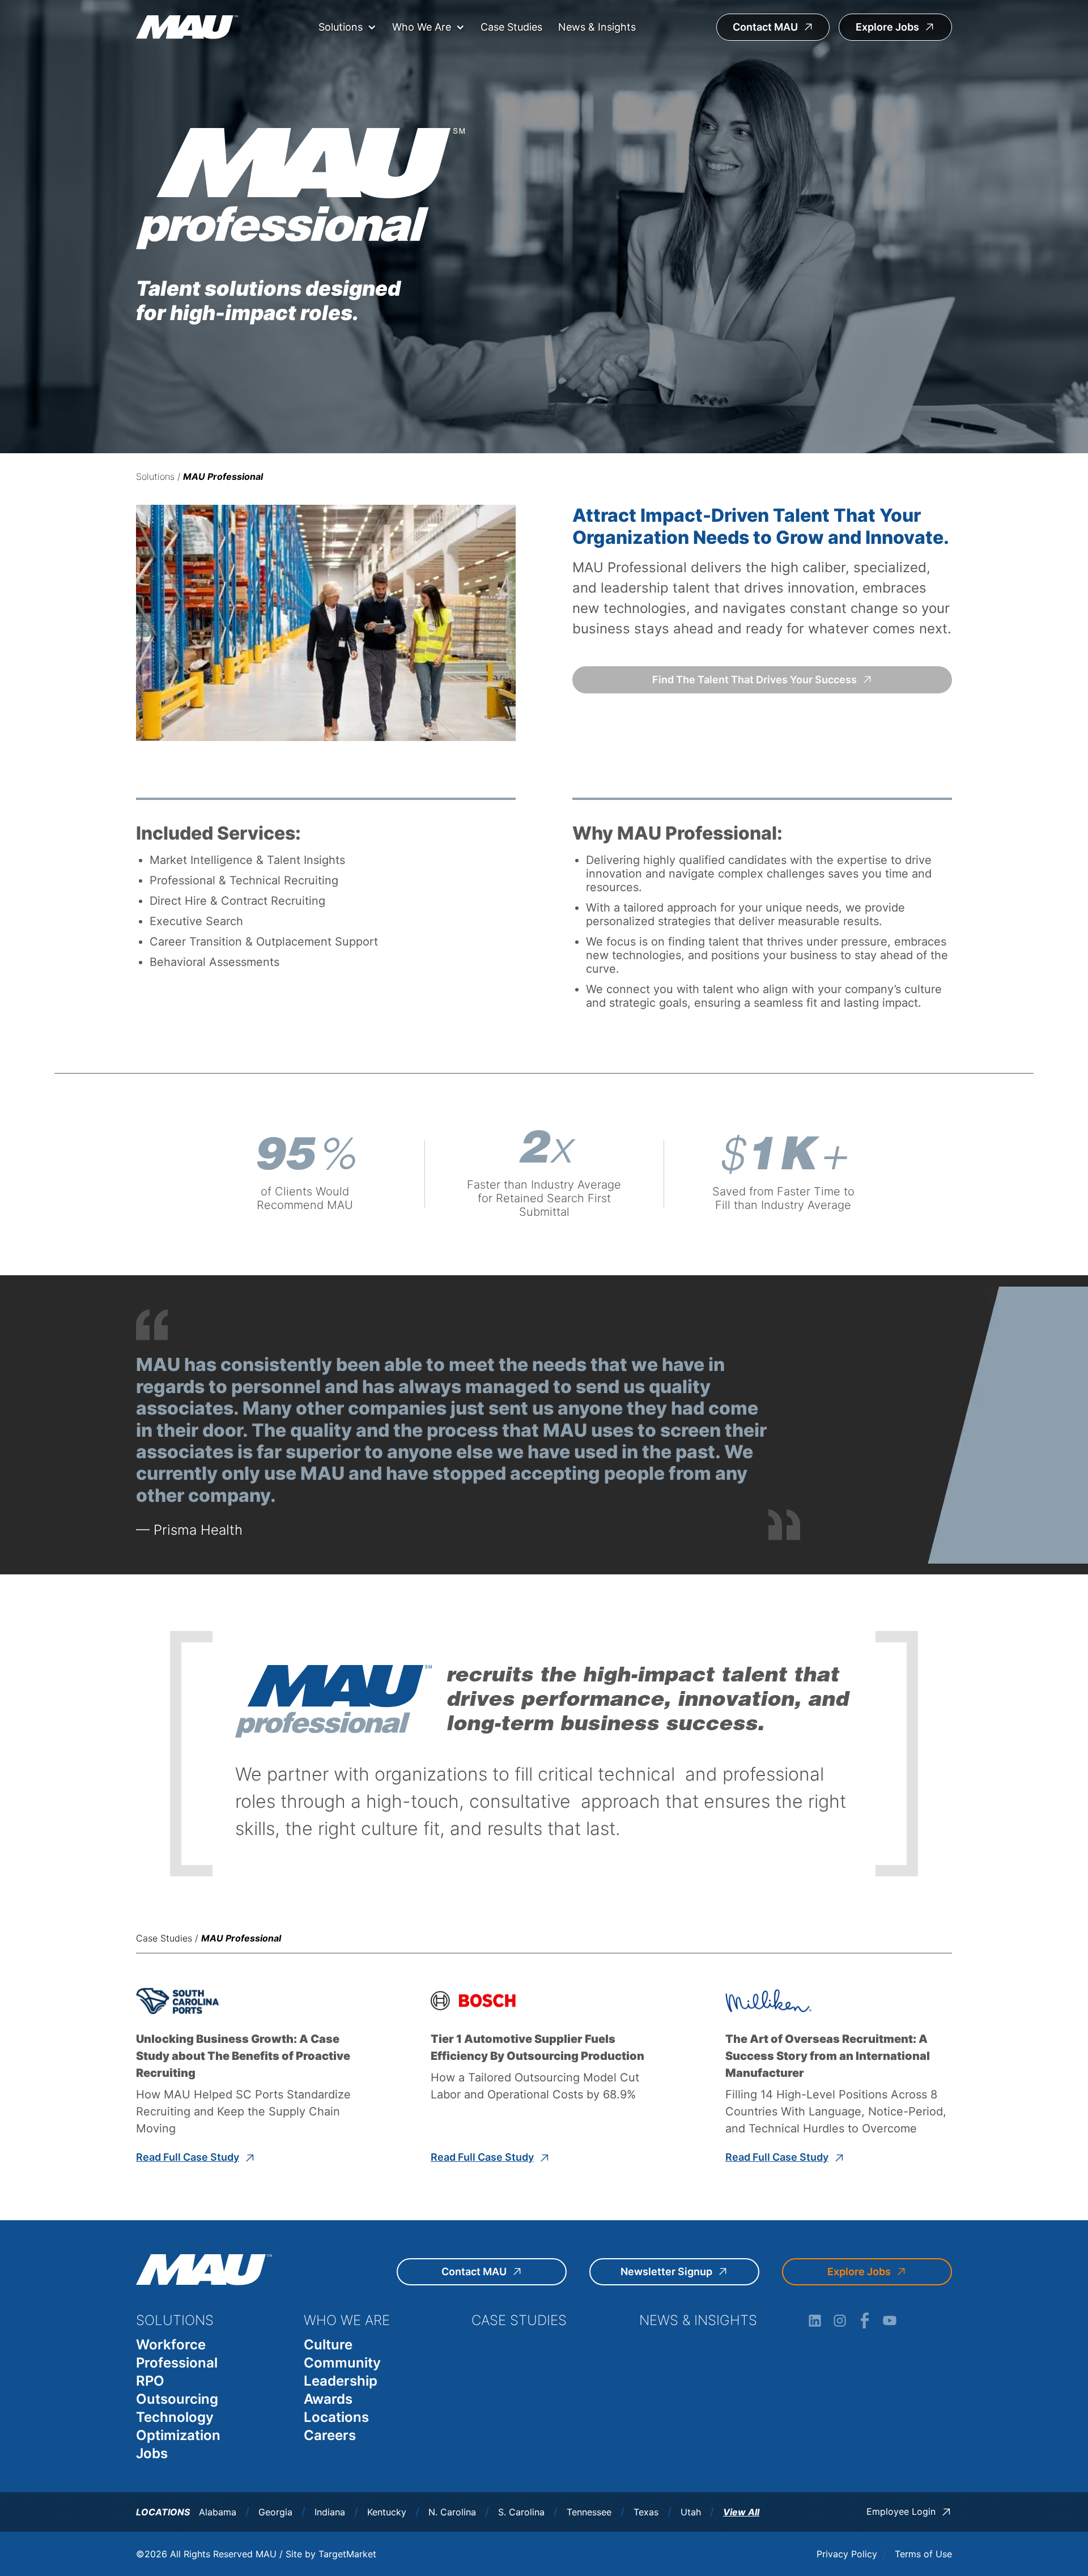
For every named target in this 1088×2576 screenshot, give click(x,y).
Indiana (330, 2512)
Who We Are (422, 27)
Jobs (152, 2453)
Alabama (218, 2512)
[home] (187, 27)
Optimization (178, 2435)
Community (342, 2363)
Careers (330, 2435)
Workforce (171, 2345)
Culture (328, 2345)
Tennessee (589, 2512)
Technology (175, 2417)
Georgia (275, 2512)
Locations (336, 2417)
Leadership (341, 2381)
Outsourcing (177, 2399)
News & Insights (597, 27)
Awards (328, 2399)
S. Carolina (521, 2512)
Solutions (341, 27)
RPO (150, 2381)
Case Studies (511, 27)
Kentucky (387, 2512)
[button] (347, 27)
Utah (691, 2512)
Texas (646, 2512)
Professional (177, 2363)
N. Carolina (452, 2512)
